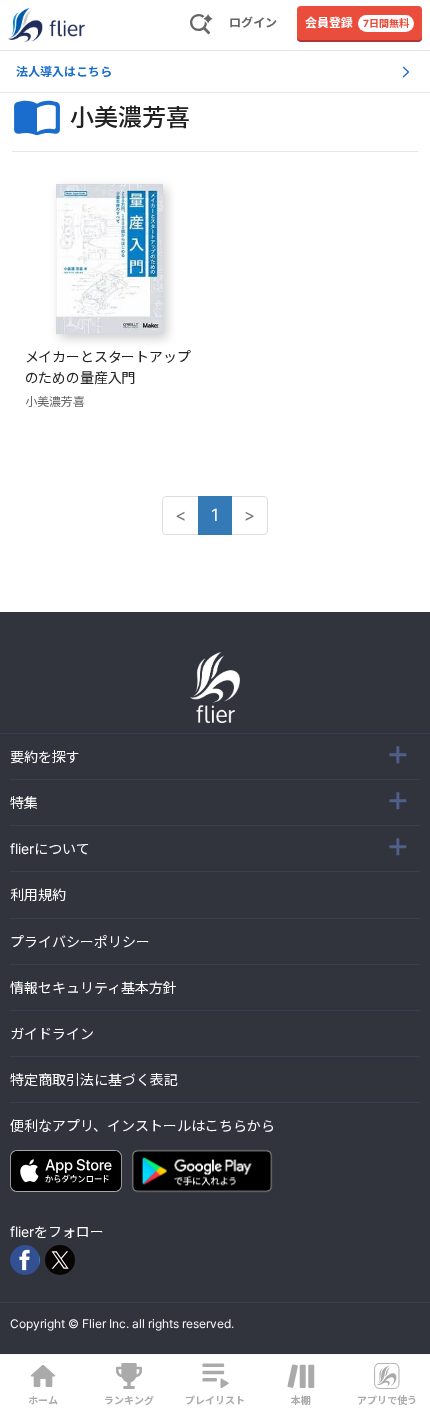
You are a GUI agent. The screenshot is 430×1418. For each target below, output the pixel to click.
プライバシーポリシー (80, 941)
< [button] (180, 515)
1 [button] (215, 515)
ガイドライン (52, 1033)
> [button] (249, 515)
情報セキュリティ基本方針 (93, 987)
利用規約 (38, 894)
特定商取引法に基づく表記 (94, 1079)
